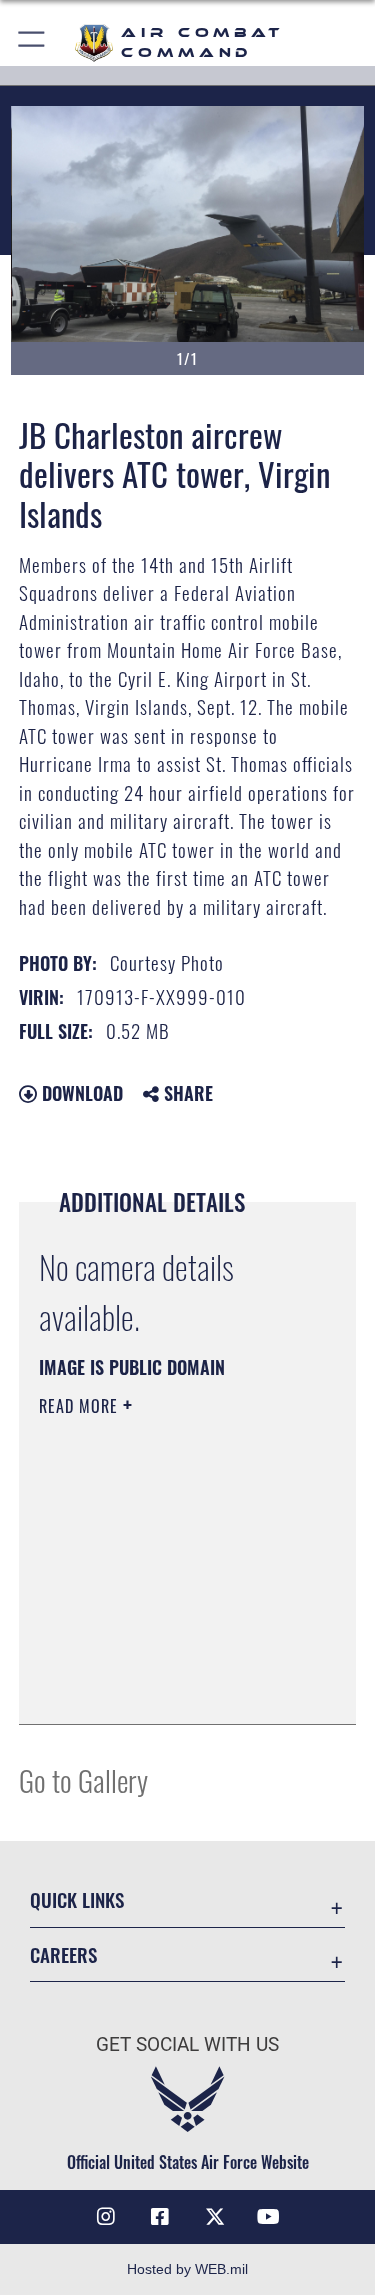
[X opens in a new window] (215, 2217)
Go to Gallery (83, 1779)
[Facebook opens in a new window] (160, 2217)
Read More (81, 1406)
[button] (32, 42)
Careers (63, 1954)
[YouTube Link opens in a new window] (269, 2217)
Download (80, 1093)
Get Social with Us (187, 2044)
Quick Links (77, 1899)
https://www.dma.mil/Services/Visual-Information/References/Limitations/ (160, 1659)
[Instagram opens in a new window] (106, 2217)
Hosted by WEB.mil (187, 2269)
